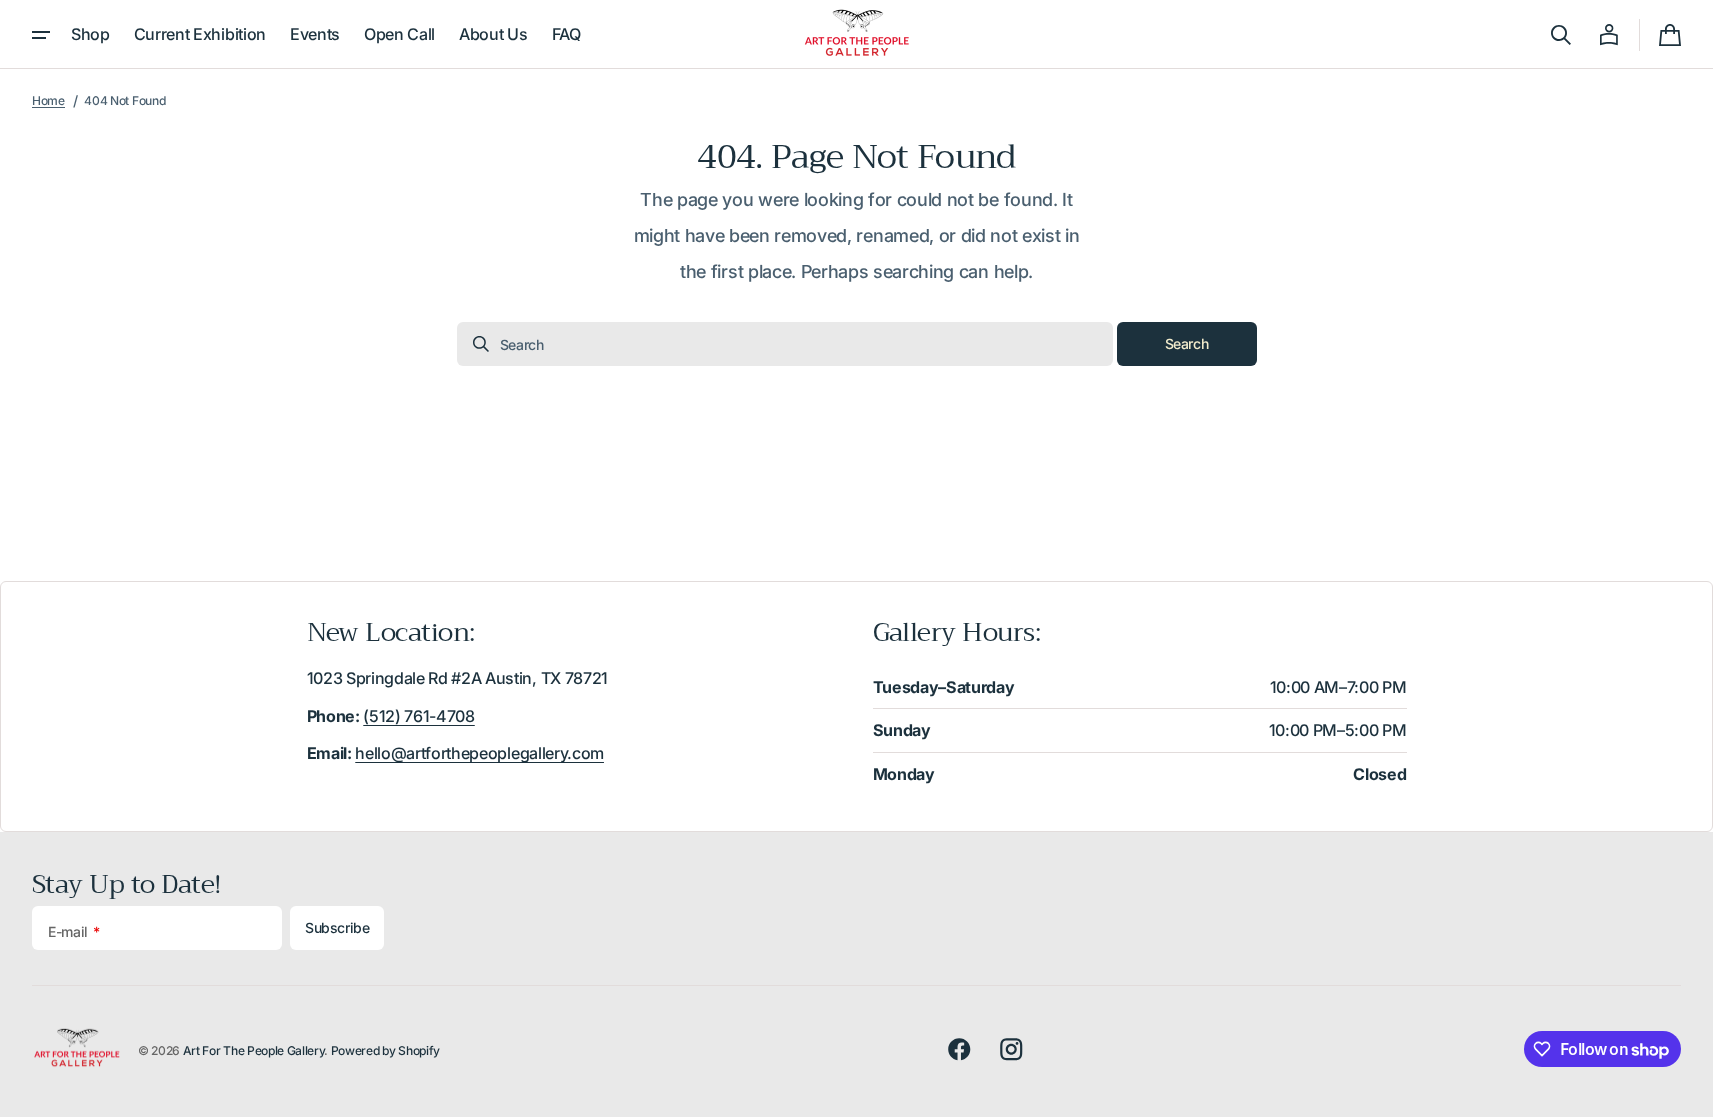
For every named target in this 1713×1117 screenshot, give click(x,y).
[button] (1561, 35)
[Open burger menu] (41, 35)
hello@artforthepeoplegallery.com (479, 753)
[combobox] (785, 344)
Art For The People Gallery (254, 1050)
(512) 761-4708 (419, 716)
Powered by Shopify (385, 1050)
